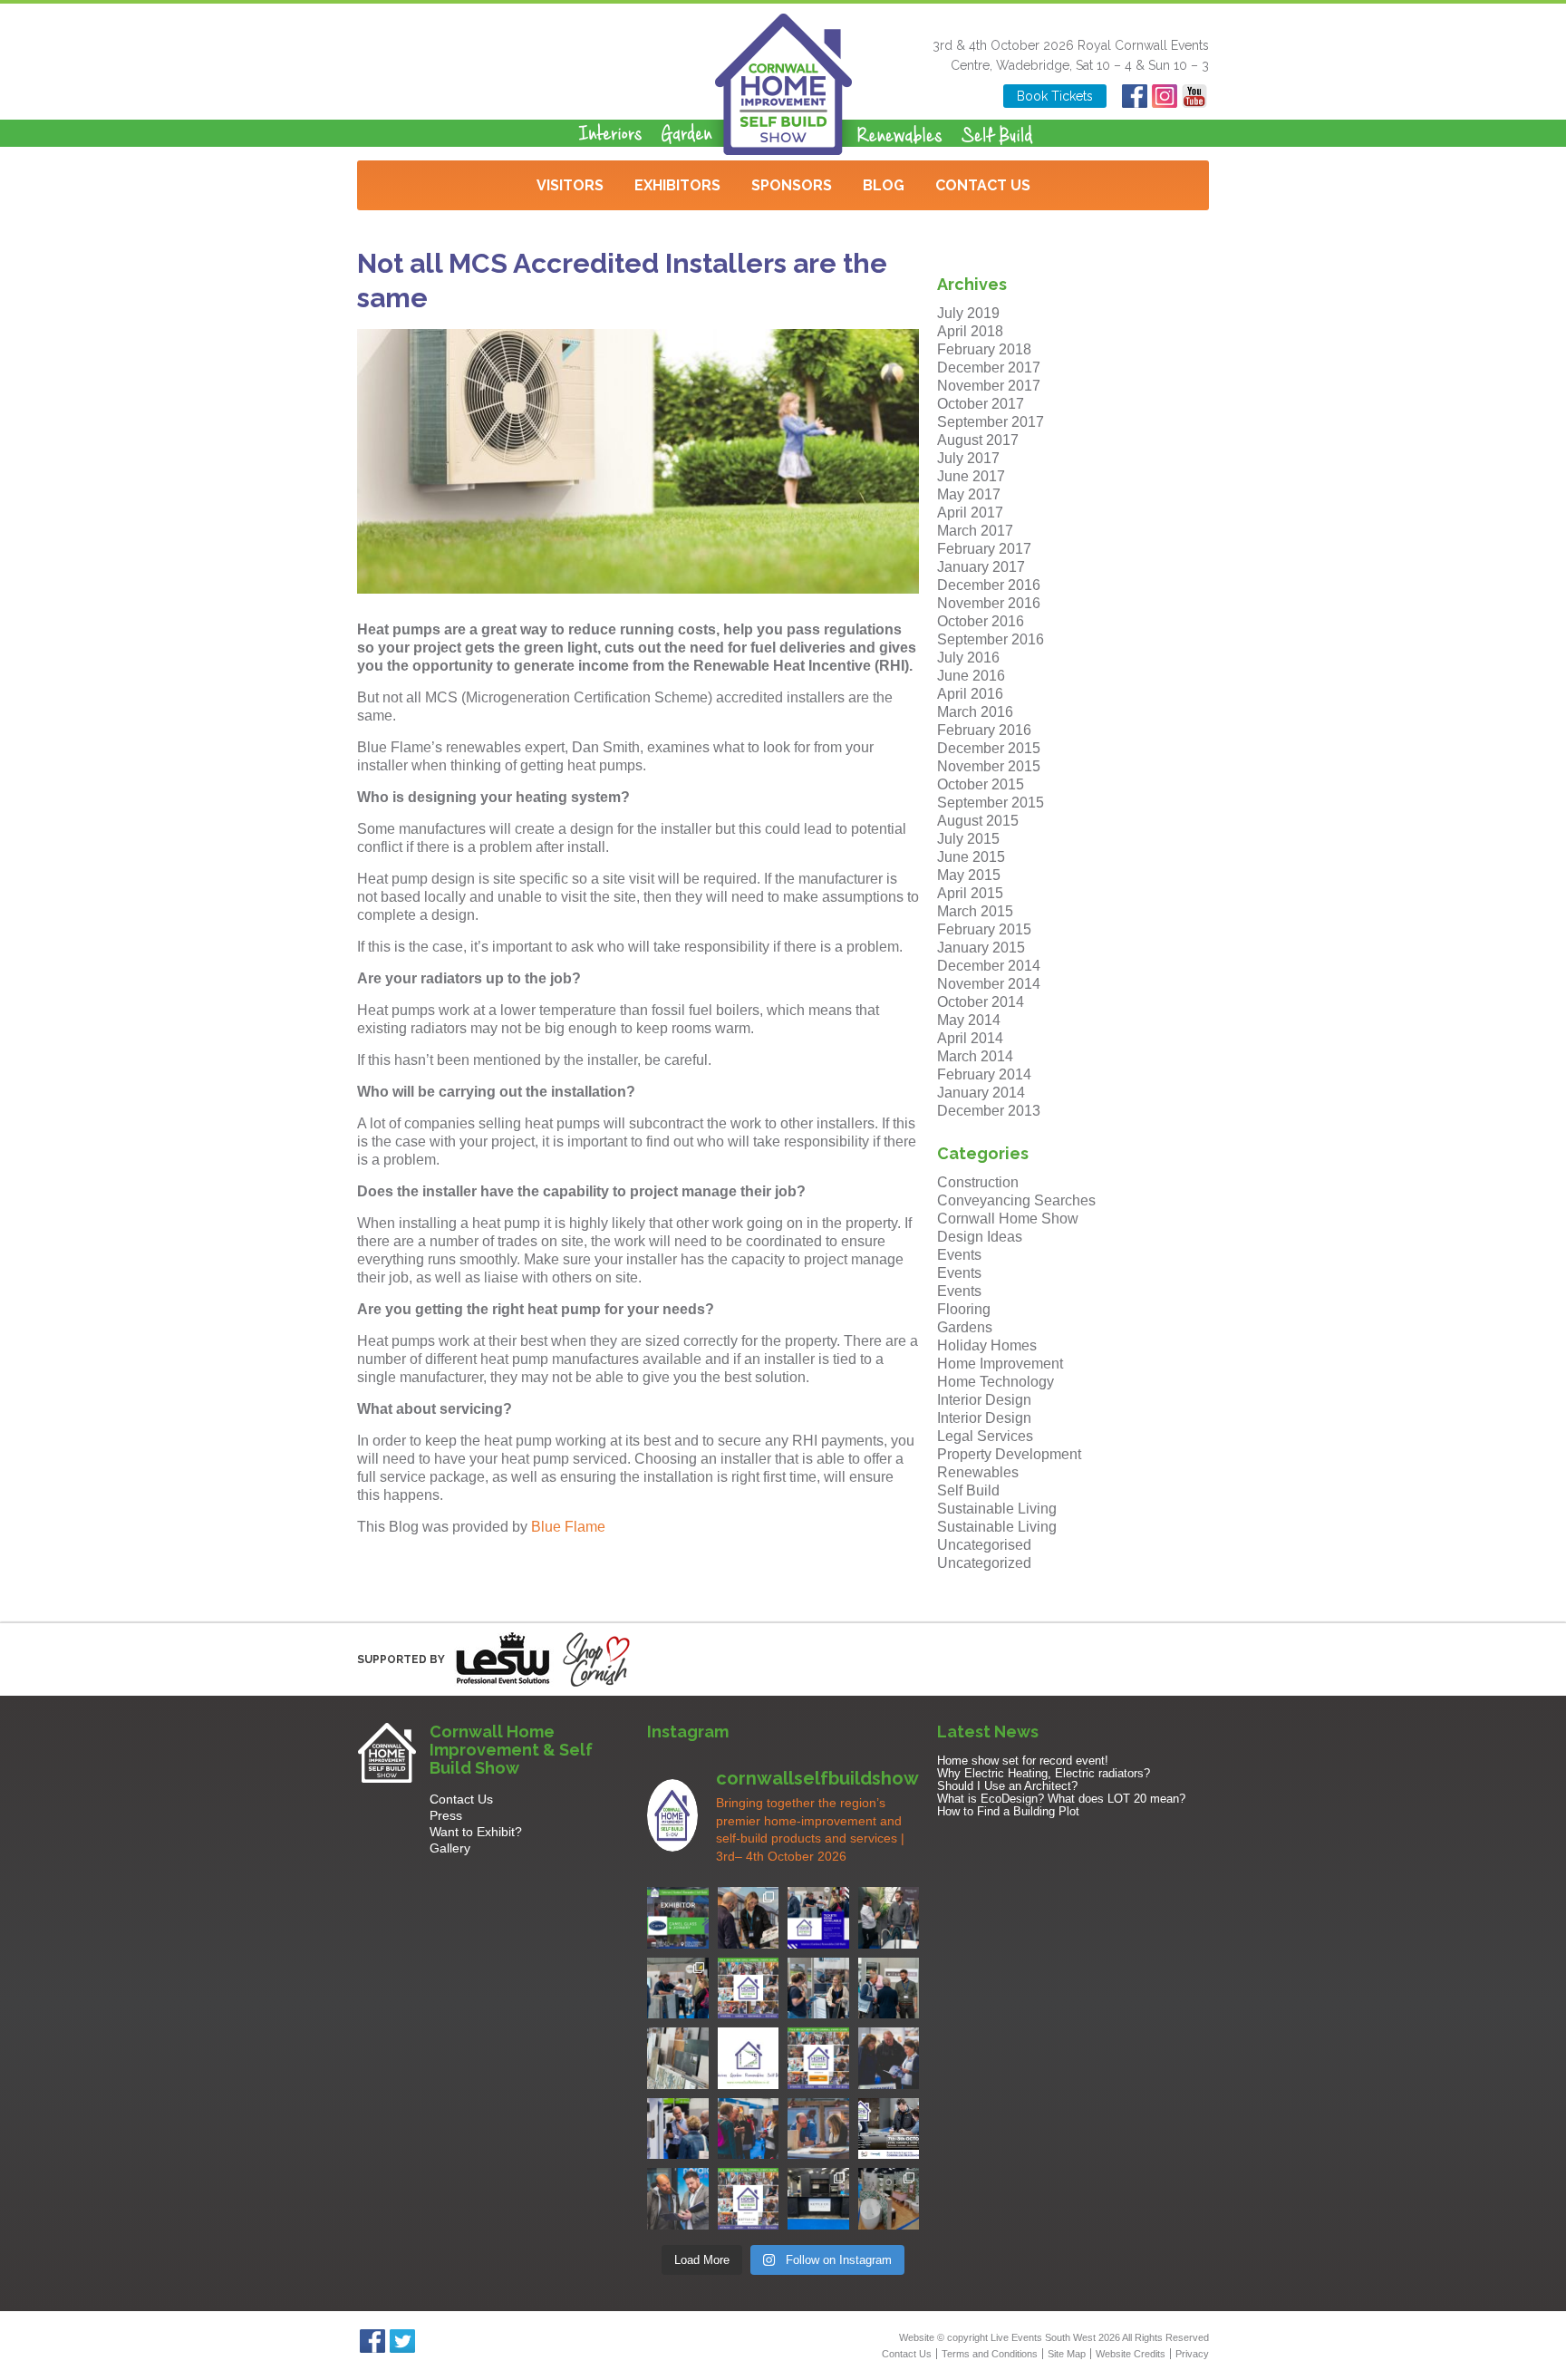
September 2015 (991, 803)
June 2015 (971, 857)
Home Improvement (1000, 1364)
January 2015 (981, 948)
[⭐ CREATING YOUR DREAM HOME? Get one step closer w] (818, 2129)
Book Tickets (1055, 96)
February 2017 (984, 549)
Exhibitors (677, 185)
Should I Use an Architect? (1007, 1786)
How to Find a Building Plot (1008, 1811)
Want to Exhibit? (476, 1832)
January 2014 (981, 1093)
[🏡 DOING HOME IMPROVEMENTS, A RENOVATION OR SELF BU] (749, 2199)
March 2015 (975, 911)
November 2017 (989, 386)
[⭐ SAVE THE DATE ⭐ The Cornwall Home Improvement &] (678, 2199)
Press (446, 1815)
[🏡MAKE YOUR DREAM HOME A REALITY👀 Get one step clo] (678, 2129)
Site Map (1067, 2354)
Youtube (1194, 96)
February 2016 (984, 730)
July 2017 (968, 458)
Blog (884, 185)
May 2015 (969, 875)
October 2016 (981, 621)
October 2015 (981, 784)
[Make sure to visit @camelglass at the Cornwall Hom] (678, 1918)
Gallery (450, 1848)
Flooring (964, 1309)
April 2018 (970, 331)
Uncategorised (984, 1545)
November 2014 (989, 984)
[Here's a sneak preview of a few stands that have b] (889, 2199)
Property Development (1009, 1454)
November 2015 (989, 766)
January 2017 (981, 567)
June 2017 (971, 476)
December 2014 (989, 966)
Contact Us (983, 185)
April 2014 (970, 1038)
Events (959, 1255)
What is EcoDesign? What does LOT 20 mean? (1061, 1799)
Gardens (965, 1327)
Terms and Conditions (990, 2354)
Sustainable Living (997, 1509)
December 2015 (989, 748)
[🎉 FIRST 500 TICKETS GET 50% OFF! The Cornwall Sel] (749, 1918)
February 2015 (984, 929)
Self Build (968, 1490)
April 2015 (970, 893)
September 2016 (991, 639)
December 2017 (989, 368)
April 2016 (970, 694)
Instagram (1164, 96)
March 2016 (975, 712)
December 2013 (989, 1111)
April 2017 (970, 513)
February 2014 (984, 1074)
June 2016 (971, 676)
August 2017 (978, 440)
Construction (978, 1182)
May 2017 (969, 494)
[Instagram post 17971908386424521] (749, 2058)
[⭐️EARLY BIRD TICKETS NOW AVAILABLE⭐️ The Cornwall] (889, 2129)
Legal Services (985, 1436)
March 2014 (975, 1056)
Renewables (978, 1472)
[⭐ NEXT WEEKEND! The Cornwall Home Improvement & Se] (818, 2058)
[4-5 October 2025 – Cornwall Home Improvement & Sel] (818, 1918)
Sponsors (792, 185)
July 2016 (968, 658)
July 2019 (968, 313)
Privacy (1192, 2354)
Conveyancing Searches (1016, 1200)
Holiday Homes (987, 1345)
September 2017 (991, 422)
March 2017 (975, 531)
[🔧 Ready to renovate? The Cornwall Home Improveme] (678, 2058)
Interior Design (984, 1400)
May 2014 (969, 1020)
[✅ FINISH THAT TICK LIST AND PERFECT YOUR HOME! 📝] (678, 1988)
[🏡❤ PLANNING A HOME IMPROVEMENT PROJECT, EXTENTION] (749, 2129)
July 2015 (968, 839)
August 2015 (978, 821)
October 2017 (981, 404)
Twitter (402, 2341)
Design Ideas (980, 1237)
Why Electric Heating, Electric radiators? (1044, 1773)
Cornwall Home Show (1008, 1219)
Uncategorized (984, 1563)
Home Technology (996, 1382)
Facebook (1134, 96)
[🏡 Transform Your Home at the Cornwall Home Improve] (889, 1988)
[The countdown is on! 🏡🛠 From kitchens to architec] (749, 1988)
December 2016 (989, 585)
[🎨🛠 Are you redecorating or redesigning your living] (889, 1918)
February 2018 (984, 349)
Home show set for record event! (1023, 1761)
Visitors (570, 185)
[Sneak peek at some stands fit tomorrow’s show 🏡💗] (818, 2199)
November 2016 (989, 603)
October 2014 (981, 1002)
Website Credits (1131, 2354)
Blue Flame (568, 1527)
